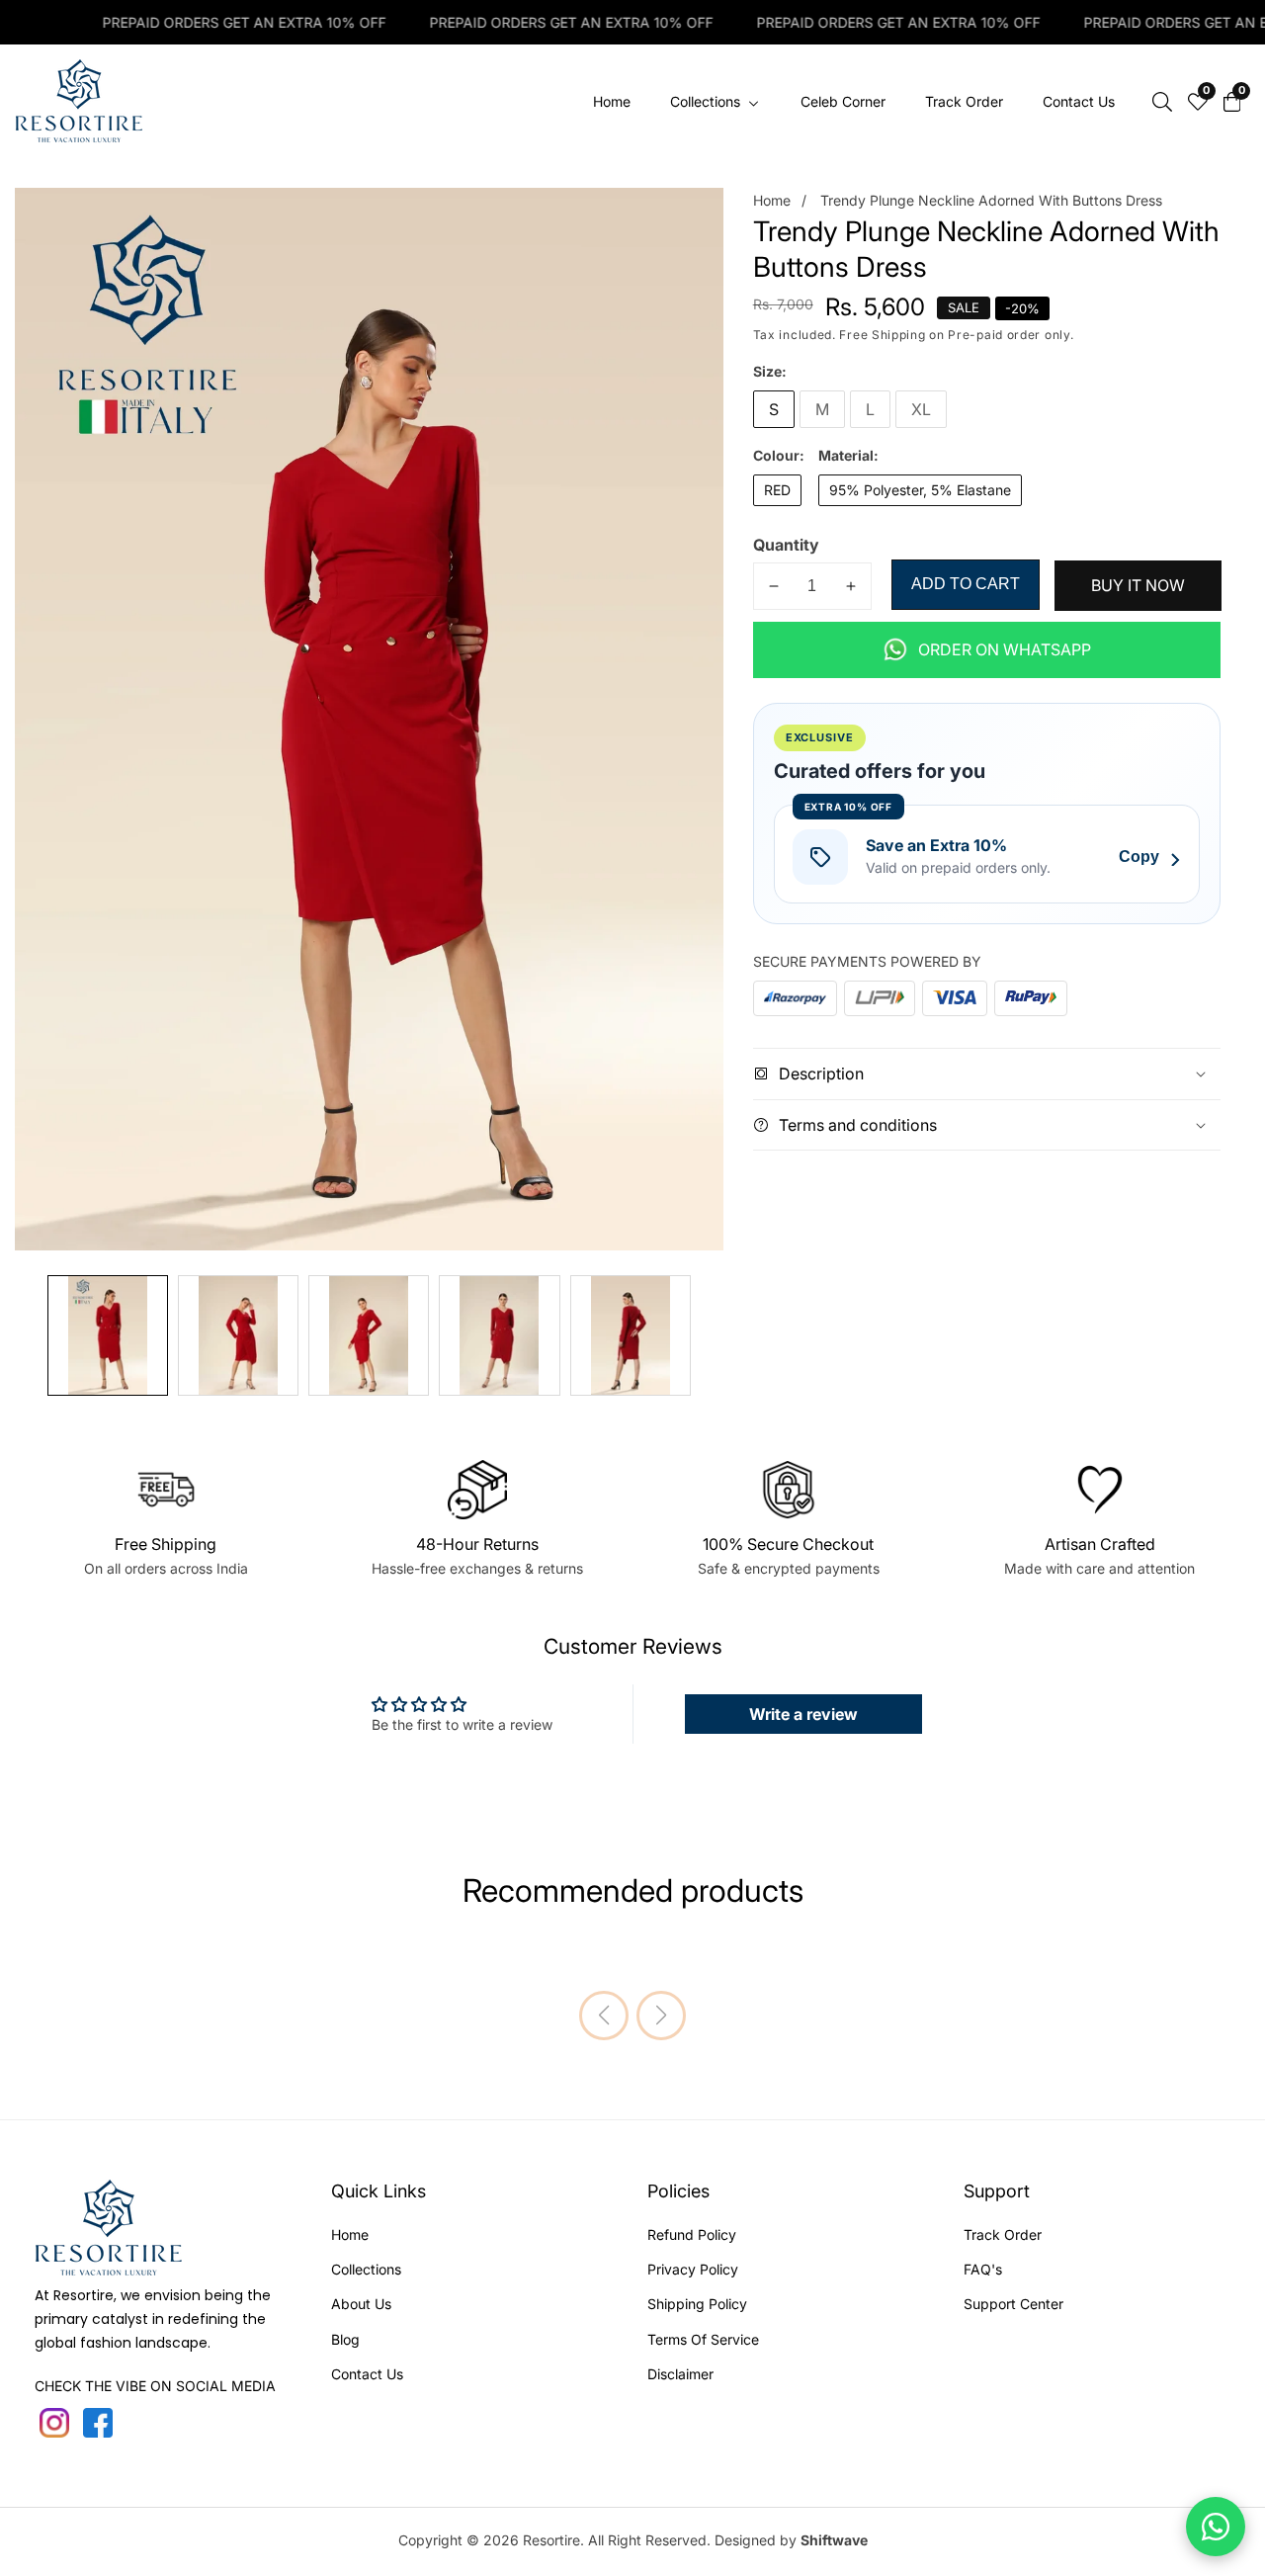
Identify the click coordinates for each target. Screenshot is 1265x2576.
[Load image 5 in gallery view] (631, 1335)
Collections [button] (707, 101)
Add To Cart (966, 584)
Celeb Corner (843, 101)
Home (612, 101)
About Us (361, 2304)
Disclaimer (680, 2374)
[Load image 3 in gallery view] (369, 1335)
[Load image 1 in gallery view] (108, 1335)
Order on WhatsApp (1005, 649)
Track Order (964, 101)
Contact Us (1079, 101)
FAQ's (983, 2269)
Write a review (803, 1714)
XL (921, 409)
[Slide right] (710, 1336)
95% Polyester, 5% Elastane (920, 490)
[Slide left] (29, 1336)
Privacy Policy (693, 2269)
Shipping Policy (697, 2304)
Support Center (1013, 2304)
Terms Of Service (703, 2339)
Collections (366, 2269)
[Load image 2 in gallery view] (238, 1335)
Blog (345, 2339)
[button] (604, 2016)
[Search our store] (1162, 102)
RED (777, 490)
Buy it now (1138, 585)
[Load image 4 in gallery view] (499, 1335)
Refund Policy (692, 2234)
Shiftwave (834, 2540)
